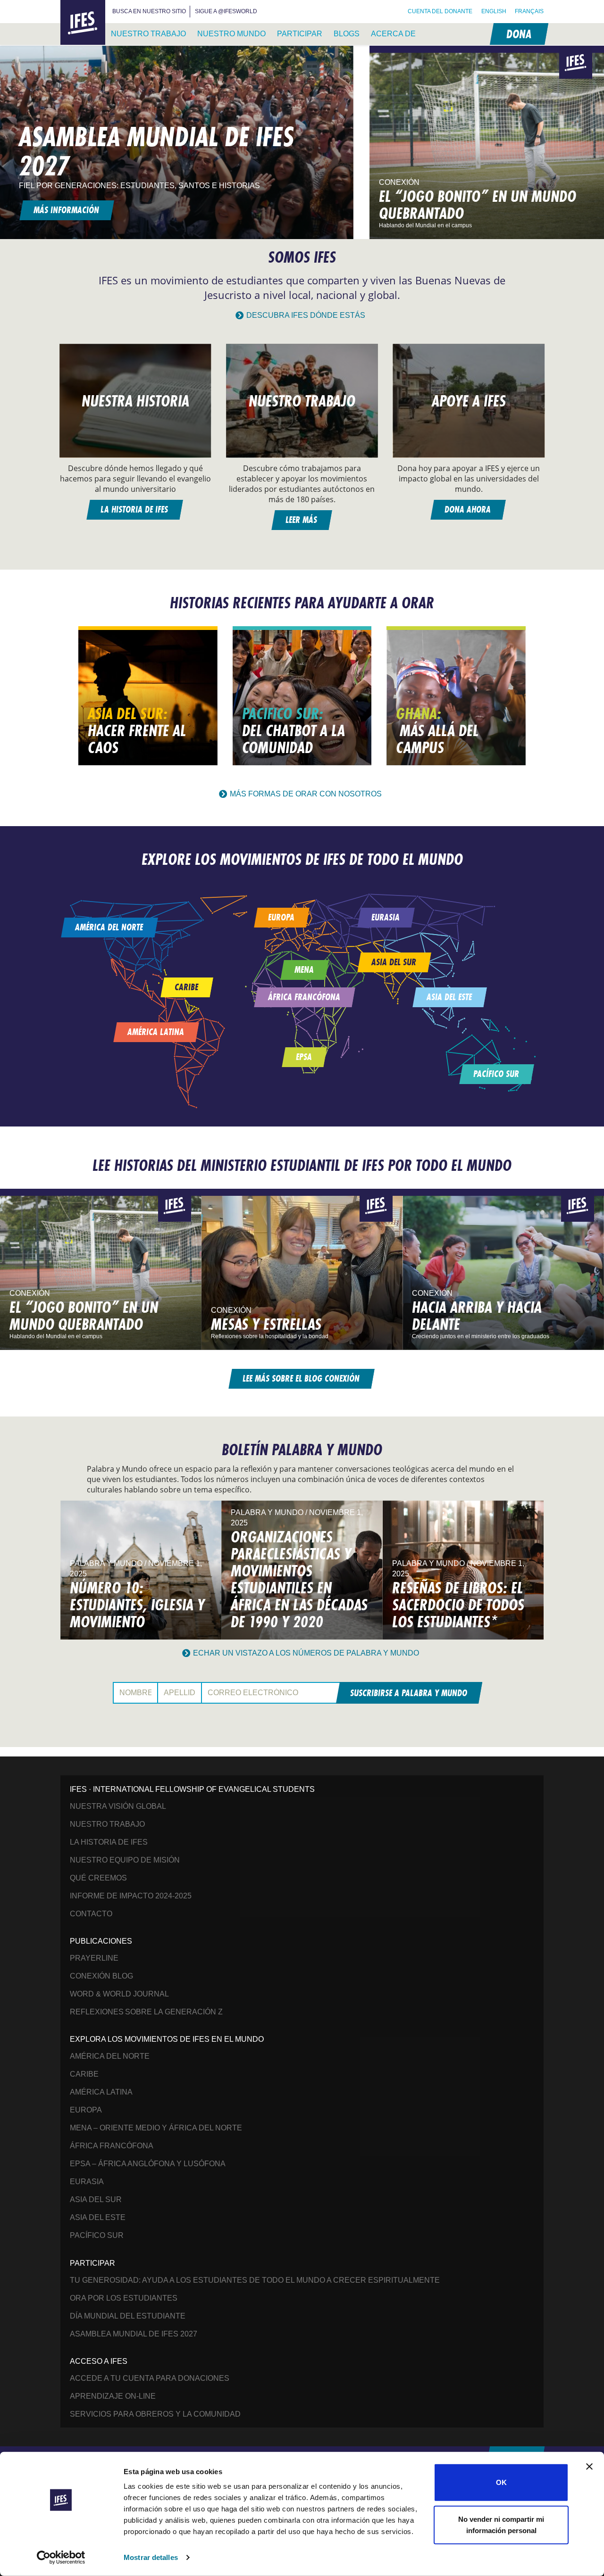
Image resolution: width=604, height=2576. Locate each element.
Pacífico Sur (97, 2235)
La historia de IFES (109, 1842)
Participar (300, 34)
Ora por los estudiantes (124, 2298)
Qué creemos (98, 1878)
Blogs (347, 34)
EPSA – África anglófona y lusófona (148, 2164)
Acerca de (393, 34)
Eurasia (87, 2182)
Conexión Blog (101, 1976)
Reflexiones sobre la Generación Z (146, 2012)
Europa (86, 2110)
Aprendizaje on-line (113, 2396)
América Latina (101, 2092)
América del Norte (110, 2056)
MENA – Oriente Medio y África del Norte (156, 2128)
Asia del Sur (96, 2199)
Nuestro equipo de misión (125, 1860)
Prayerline (94, 1958)
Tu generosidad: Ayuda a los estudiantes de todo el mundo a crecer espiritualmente (255, 2280)
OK (501, 2482)
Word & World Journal (119, 1994)
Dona (518, 34)
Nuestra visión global (118, 1806)
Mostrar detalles (151, 2557)
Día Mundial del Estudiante (128, 2316)
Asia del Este (98, 2217)
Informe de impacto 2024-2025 (131, 1896)
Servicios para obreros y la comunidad (155, 2414)
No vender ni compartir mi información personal (501, 2524)
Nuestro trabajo (148, 34)
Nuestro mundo (231, 34)
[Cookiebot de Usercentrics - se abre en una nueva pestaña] (61, 2558)
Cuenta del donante (440, 11)
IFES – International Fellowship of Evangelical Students (83, 23)
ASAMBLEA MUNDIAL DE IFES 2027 (134, 2334)
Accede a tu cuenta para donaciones (150, 2378)
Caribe (84, 2074)
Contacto (91, 1914)
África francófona (112, 2146)
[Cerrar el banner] (589, 2467)
